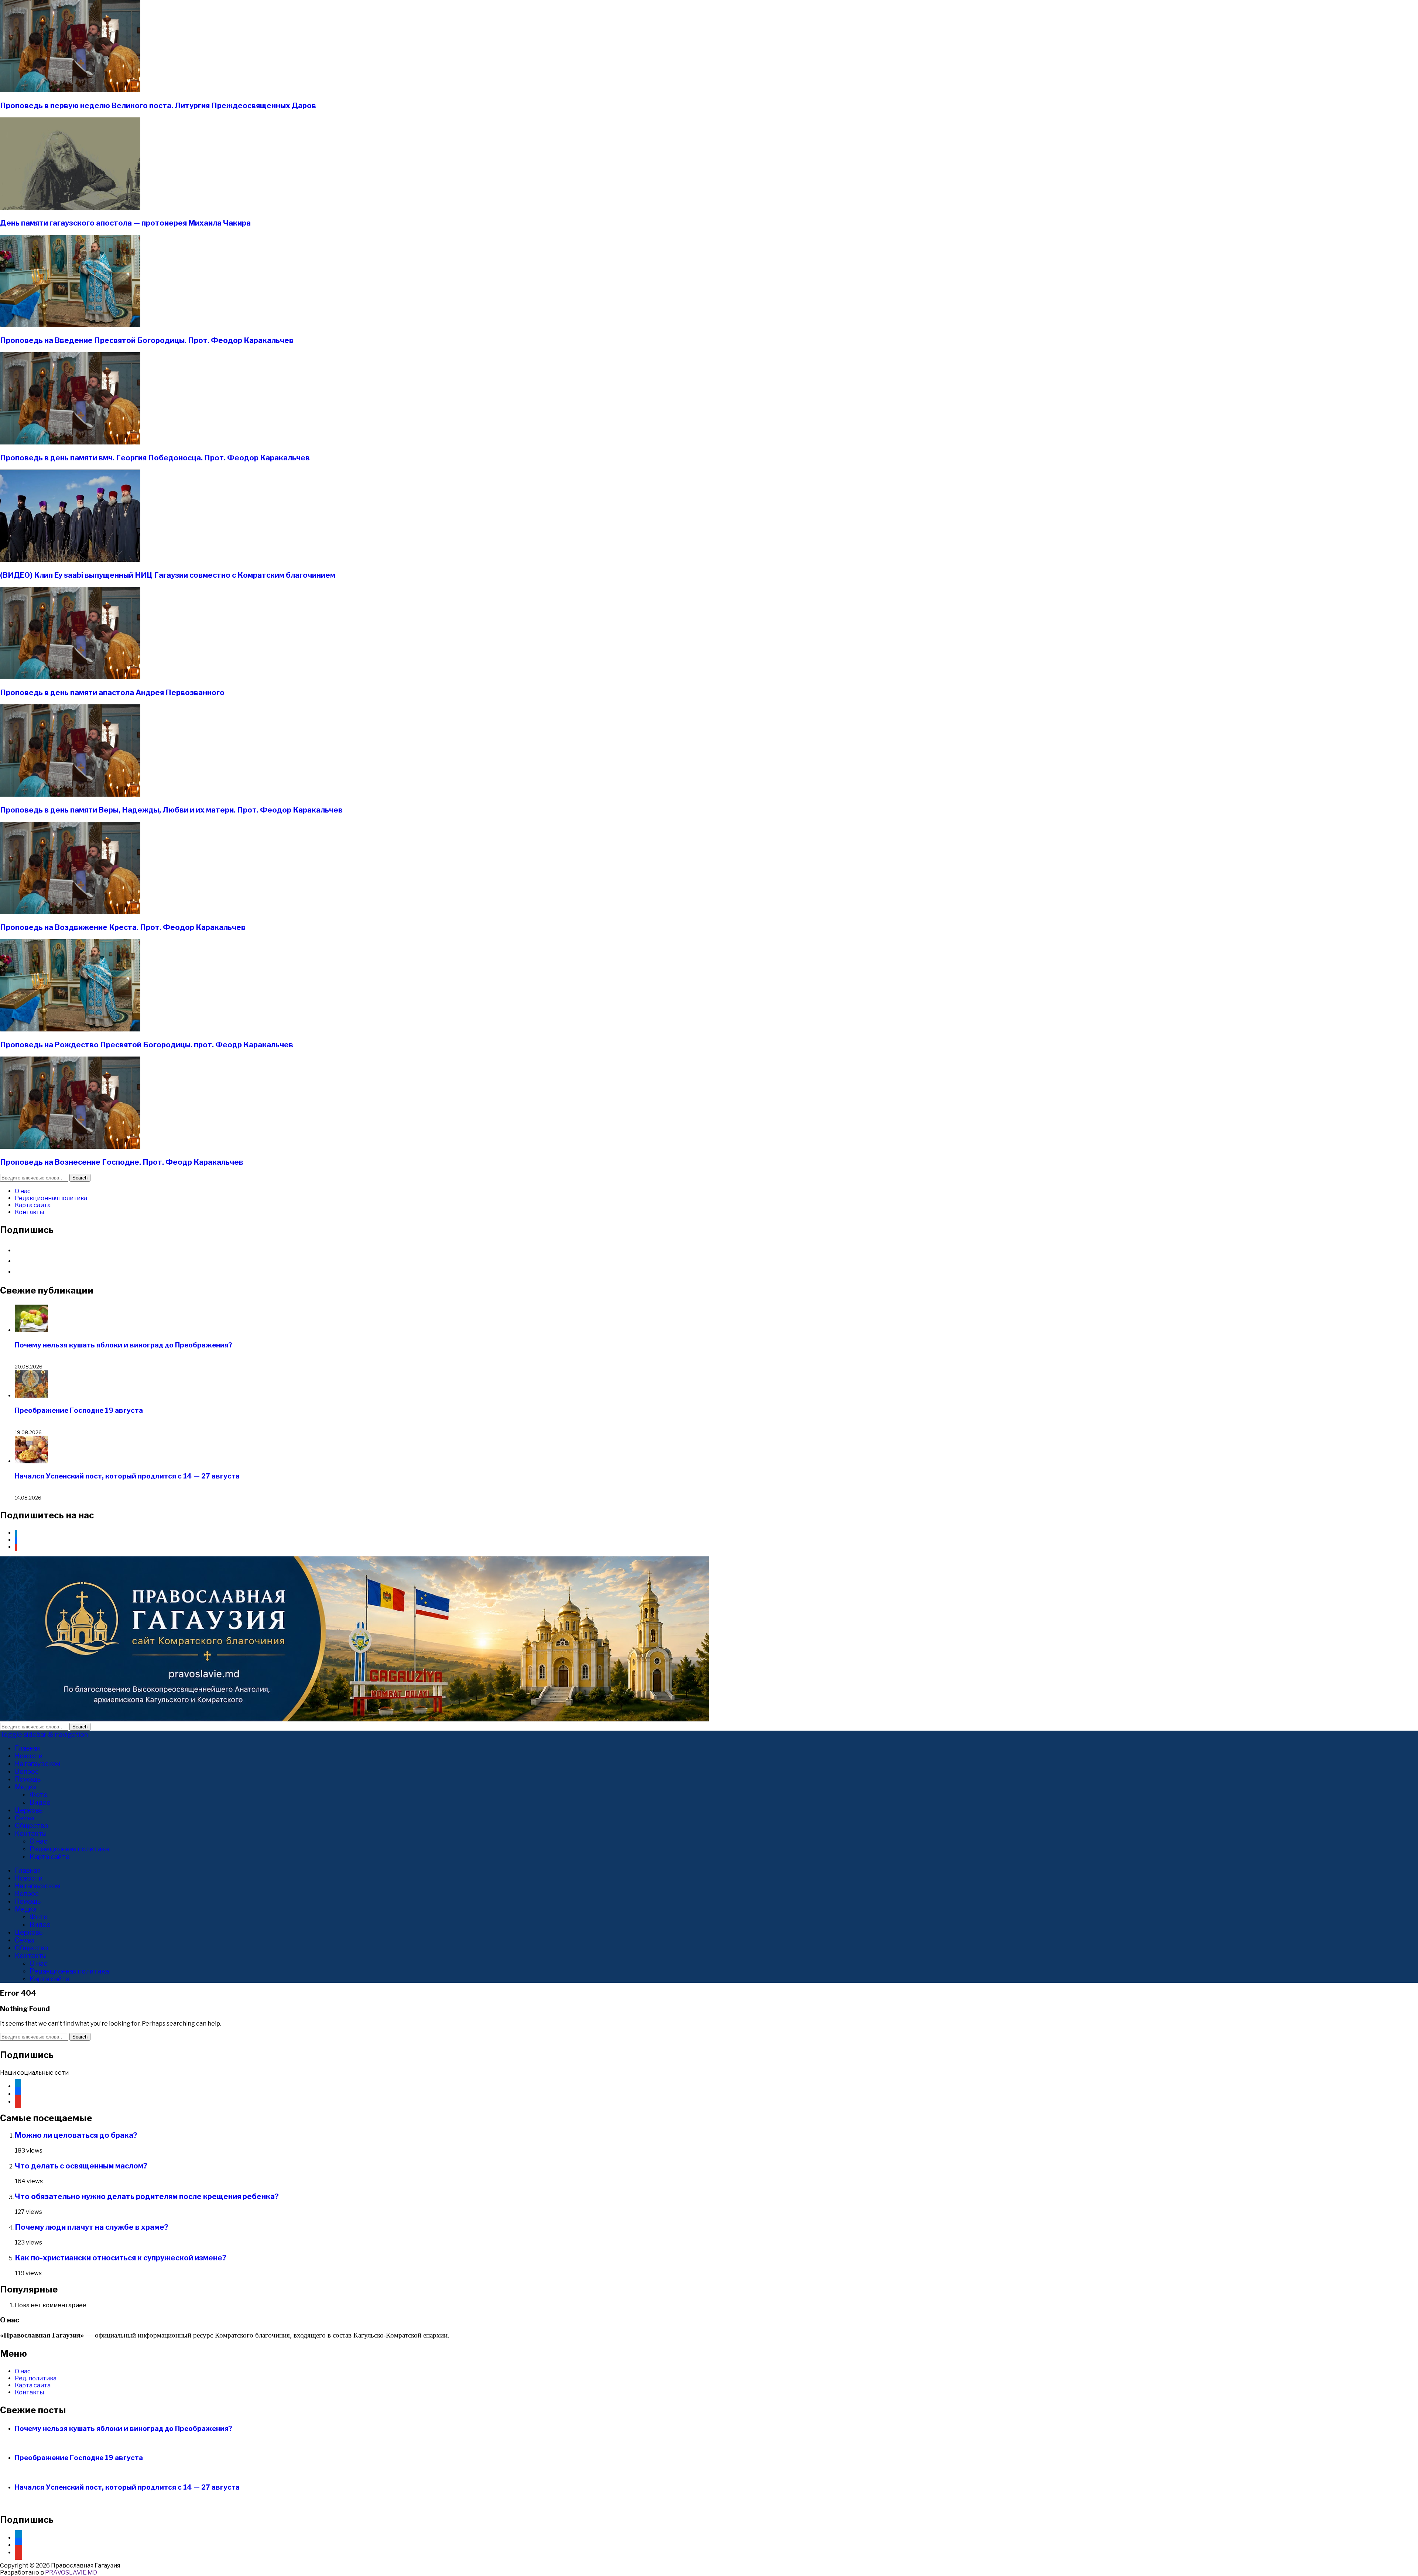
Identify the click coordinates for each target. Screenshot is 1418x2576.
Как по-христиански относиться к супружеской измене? (121, 2258)
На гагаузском (38, 1764)
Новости (29, 1756)
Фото (39, 1795)
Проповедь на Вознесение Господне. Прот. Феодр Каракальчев (122, 1162)
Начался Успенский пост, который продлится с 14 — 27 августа (127, 1476)
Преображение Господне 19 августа (79, 1410)
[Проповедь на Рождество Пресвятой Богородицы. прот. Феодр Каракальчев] (70, 1029)
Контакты (29, 1212)
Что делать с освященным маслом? (81, 2166)
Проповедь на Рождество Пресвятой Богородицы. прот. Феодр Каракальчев (147, 1045)
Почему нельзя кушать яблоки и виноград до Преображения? (124, 1345)
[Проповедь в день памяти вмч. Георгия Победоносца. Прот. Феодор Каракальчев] (70, 442)
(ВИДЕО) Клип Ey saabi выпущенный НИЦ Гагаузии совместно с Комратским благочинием (168, 575)
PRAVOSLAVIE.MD (71, 2572)
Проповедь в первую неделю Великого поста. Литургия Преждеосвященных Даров (158, 106)
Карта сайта (33, 1205)
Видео (40, 1802)
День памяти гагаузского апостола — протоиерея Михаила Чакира (125, 223)
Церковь (29, 1810)
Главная (28, 1748)
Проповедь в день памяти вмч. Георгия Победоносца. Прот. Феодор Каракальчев (155, 458)
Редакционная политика (51, 1198)
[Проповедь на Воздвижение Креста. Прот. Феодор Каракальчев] (70, 912)
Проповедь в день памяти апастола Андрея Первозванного (112, 693)
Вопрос (27, 1771)
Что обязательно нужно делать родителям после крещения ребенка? (147, 2197)
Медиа (26, 1787)
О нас (23, 1191)
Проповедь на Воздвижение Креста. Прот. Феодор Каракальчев (123, 927)
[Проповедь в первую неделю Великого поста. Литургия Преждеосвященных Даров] (70, 90)
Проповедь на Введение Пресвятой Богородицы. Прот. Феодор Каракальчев (147, 340)
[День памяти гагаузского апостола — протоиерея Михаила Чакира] (70, 208)
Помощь (28, 1779)
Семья (25, 1818)
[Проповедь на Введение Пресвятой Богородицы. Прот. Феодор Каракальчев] (70, 325)
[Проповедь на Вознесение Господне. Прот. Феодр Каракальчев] (70, 1147)
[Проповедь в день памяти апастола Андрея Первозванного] (70, 677)
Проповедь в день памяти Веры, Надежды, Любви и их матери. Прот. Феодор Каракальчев (171, 810)
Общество (32, 1826)
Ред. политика (36, 2378)
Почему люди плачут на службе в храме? (92, 2227)
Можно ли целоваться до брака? (76, 2135)
